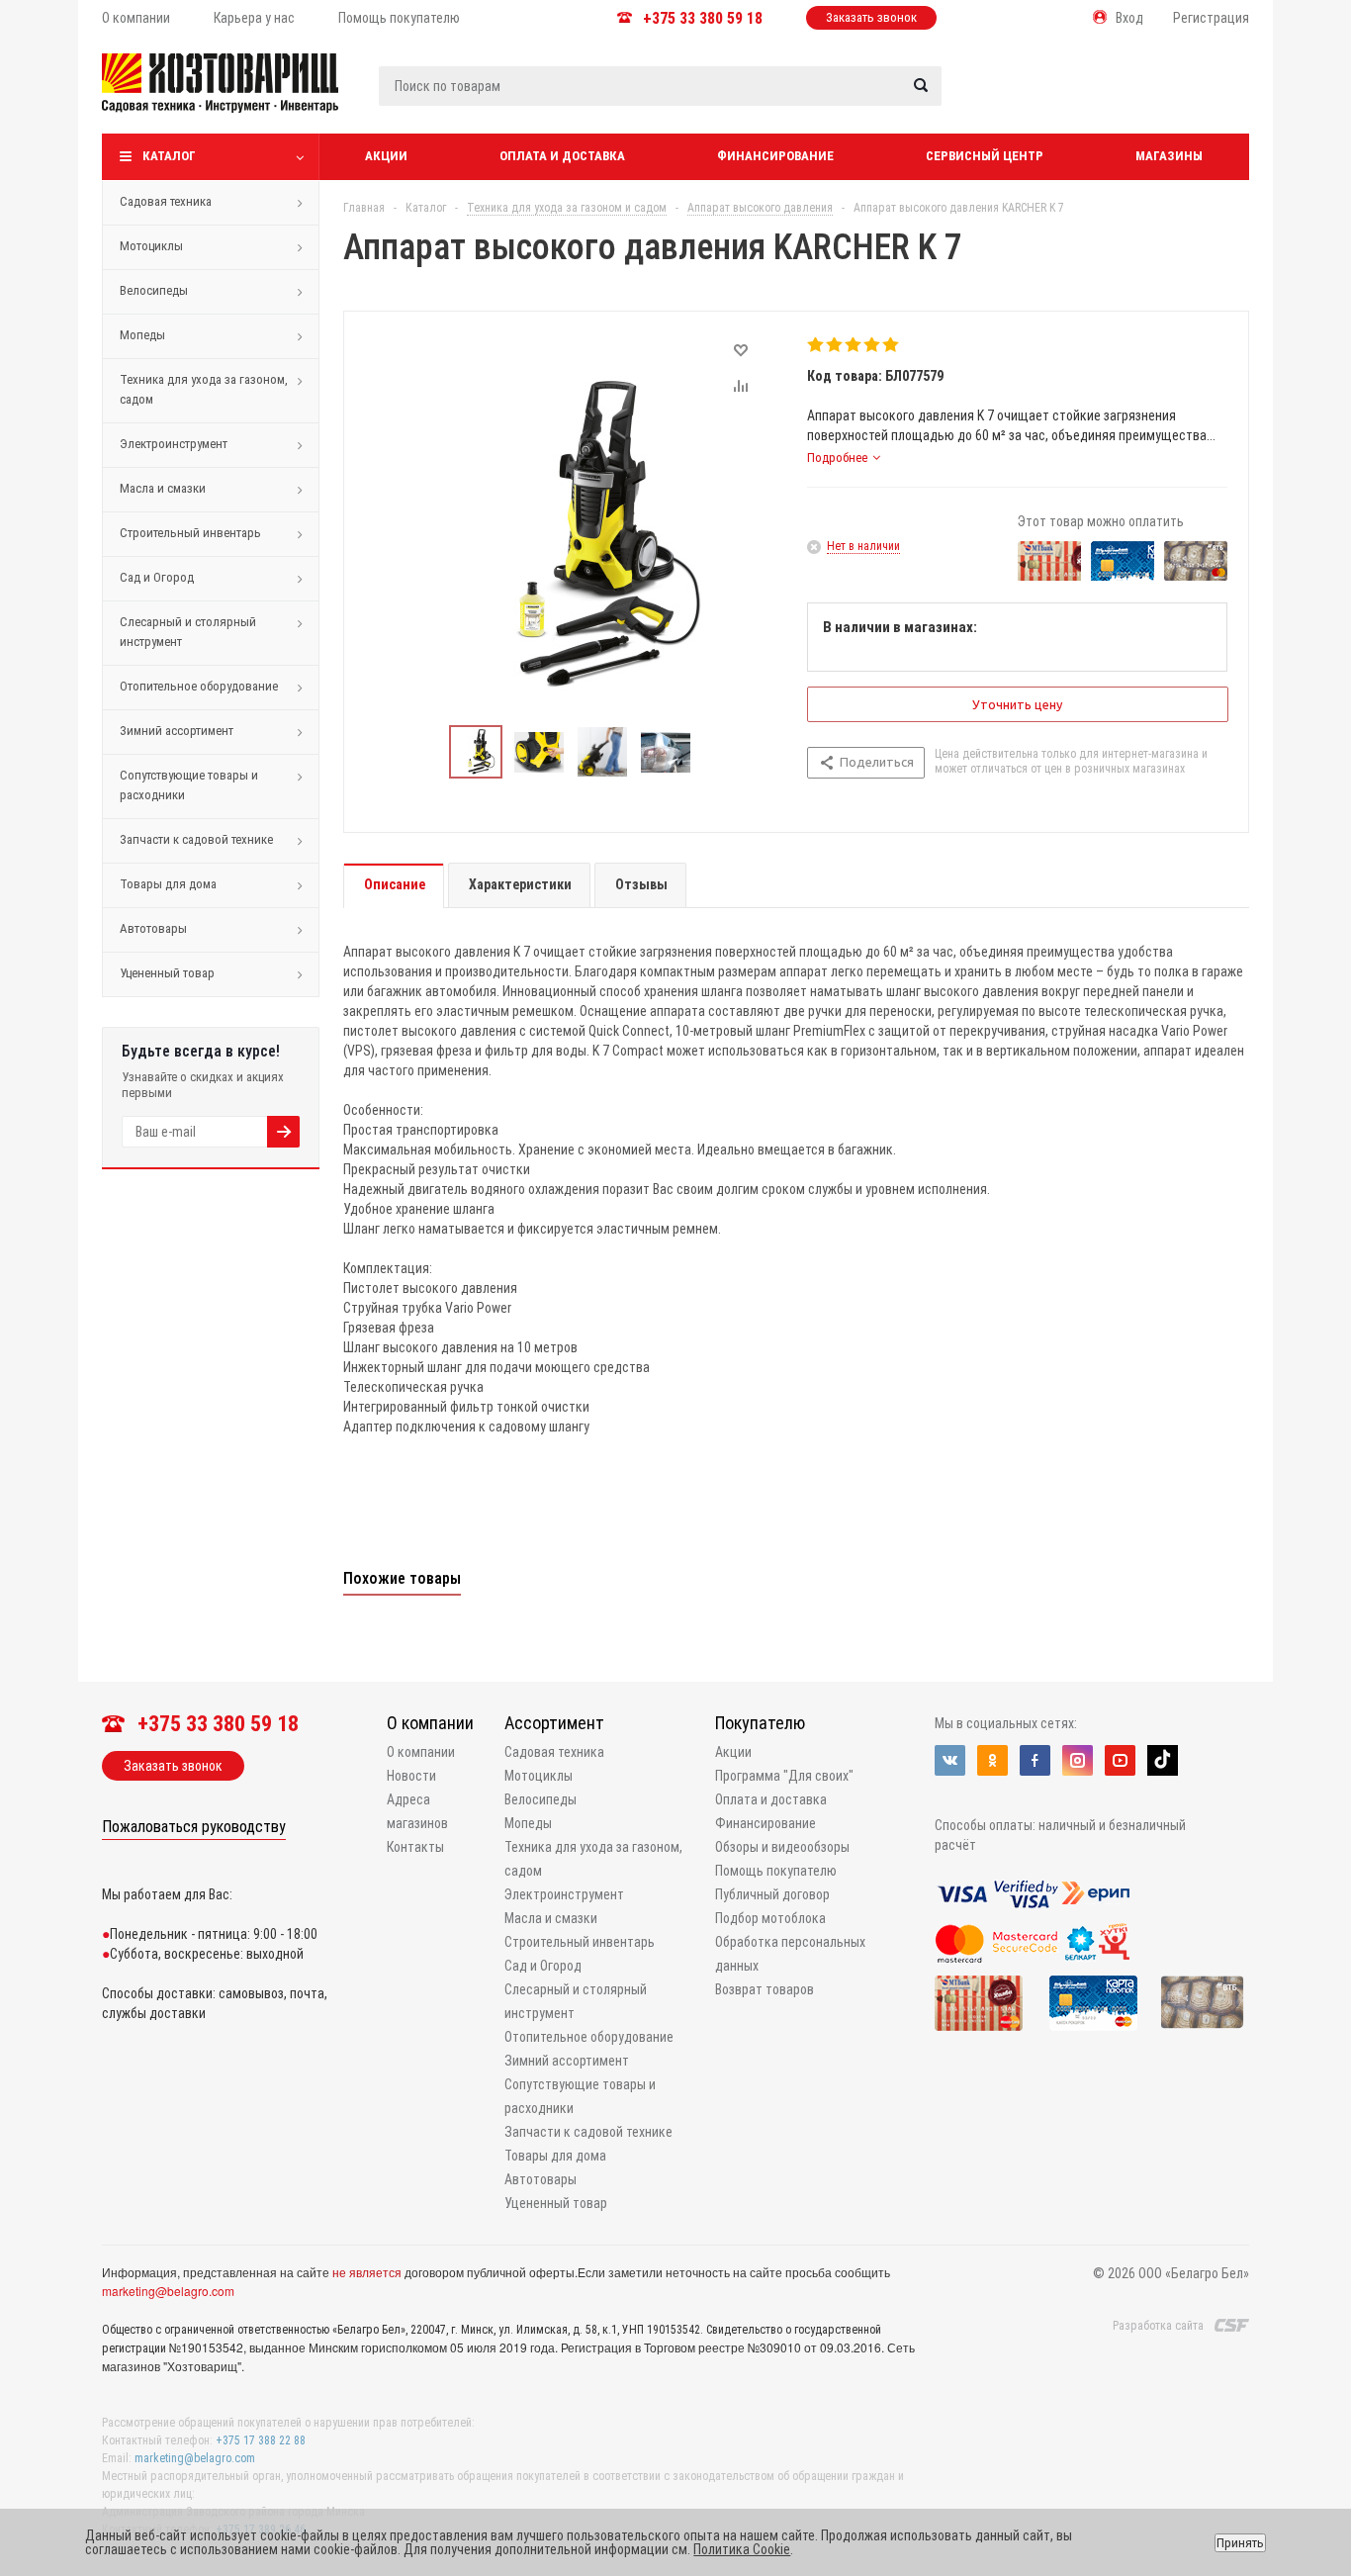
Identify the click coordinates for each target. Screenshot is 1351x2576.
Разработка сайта (1158, 2326)
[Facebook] (1035, 1760)
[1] (816, 345)
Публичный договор (772, 1894)
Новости (411, 1776)
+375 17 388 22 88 (261, 2440)
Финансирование (775, 156)
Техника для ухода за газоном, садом (204, 389)
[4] (873, 345)
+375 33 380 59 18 (703, 18)
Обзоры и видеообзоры (782, 1847)
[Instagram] (1078, 1760)
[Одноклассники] (992, 1760)
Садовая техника (166, 201)
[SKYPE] (1163, 1760)
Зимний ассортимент (177, 731)
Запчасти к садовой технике (196, 839)
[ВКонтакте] (950, 1760)
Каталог (169, 156)
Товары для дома (168, 884)
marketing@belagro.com (168, 2291)
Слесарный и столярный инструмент (188, 632)
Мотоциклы (151, 246)
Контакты (415, 1847)
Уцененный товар (167, 973)
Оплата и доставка (562, 156)
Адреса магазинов (417, 1811)
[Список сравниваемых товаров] (1038, 98)
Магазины (1169, 156)
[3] (854, 345)
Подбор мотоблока (770, 1918)
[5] (892, 345)
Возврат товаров (765, 1989)
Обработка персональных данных (790, 1954)
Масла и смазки (163, 488)
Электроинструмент (174, 444)
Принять (1240, 2543)
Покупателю (760, 1723)
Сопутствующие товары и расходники (189, 785)
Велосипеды (154, 290)
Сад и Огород (157, 577)
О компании (430, 1723)
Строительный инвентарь (190, 533)
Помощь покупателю (776, 1871)
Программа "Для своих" (784, 1776)
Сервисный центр (985, 156)
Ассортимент (554, 1723)
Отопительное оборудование (199, 686)
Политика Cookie (742, 2549)
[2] (835, 345)
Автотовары (153, 928)
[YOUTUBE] (1120, 1760)
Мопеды (142, 335)
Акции (386, 156)
